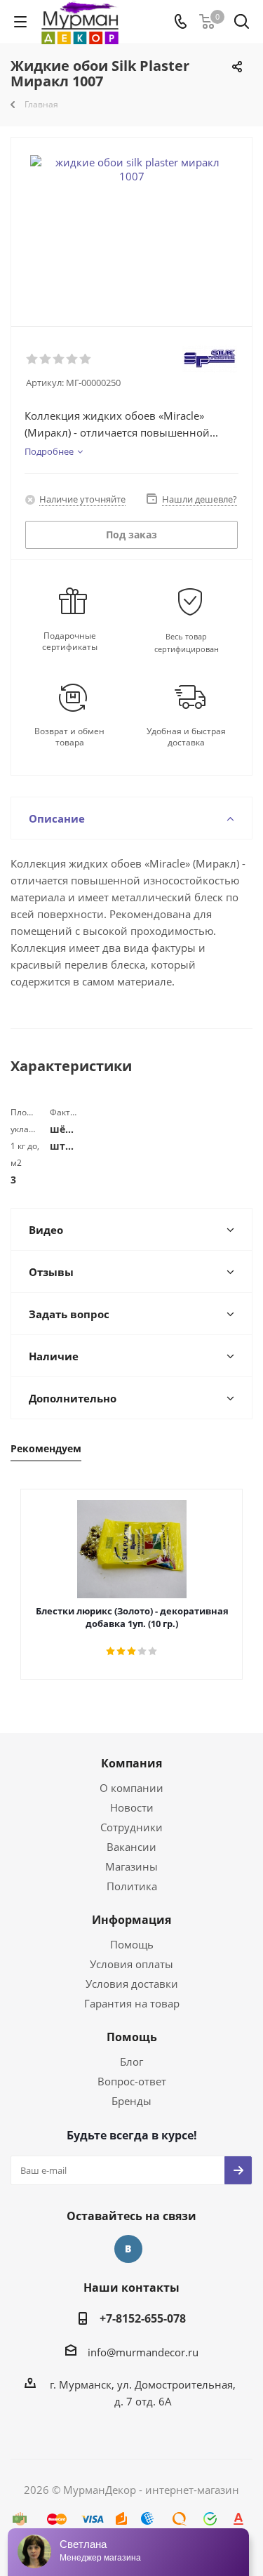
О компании (131, 1788)
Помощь (132, 1944)
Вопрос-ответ (132, 2081)
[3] (59, 359)
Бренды (131, 2101)
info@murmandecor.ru (143, 2352)
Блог (131, 2062)
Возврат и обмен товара (69, 737)
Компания (131, 1763)
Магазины (131, 1866)
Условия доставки (132, 1984)
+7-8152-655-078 (143, 2318)
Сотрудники (131, 1827)
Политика (132, 1886)
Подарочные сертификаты (70, 642)
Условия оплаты (131, 1964)
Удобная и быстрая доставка (186, 737)
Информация (131, 1920)
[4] (73, 359)
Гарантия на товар (132, 2003)
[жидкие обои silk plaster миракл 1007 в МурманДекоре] (131, 226)
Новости (132, 1807)
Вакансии (131, 1847)
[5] (86, 359)
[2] (46, 359)
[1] (33, 359)
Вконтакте (128, 2249)
